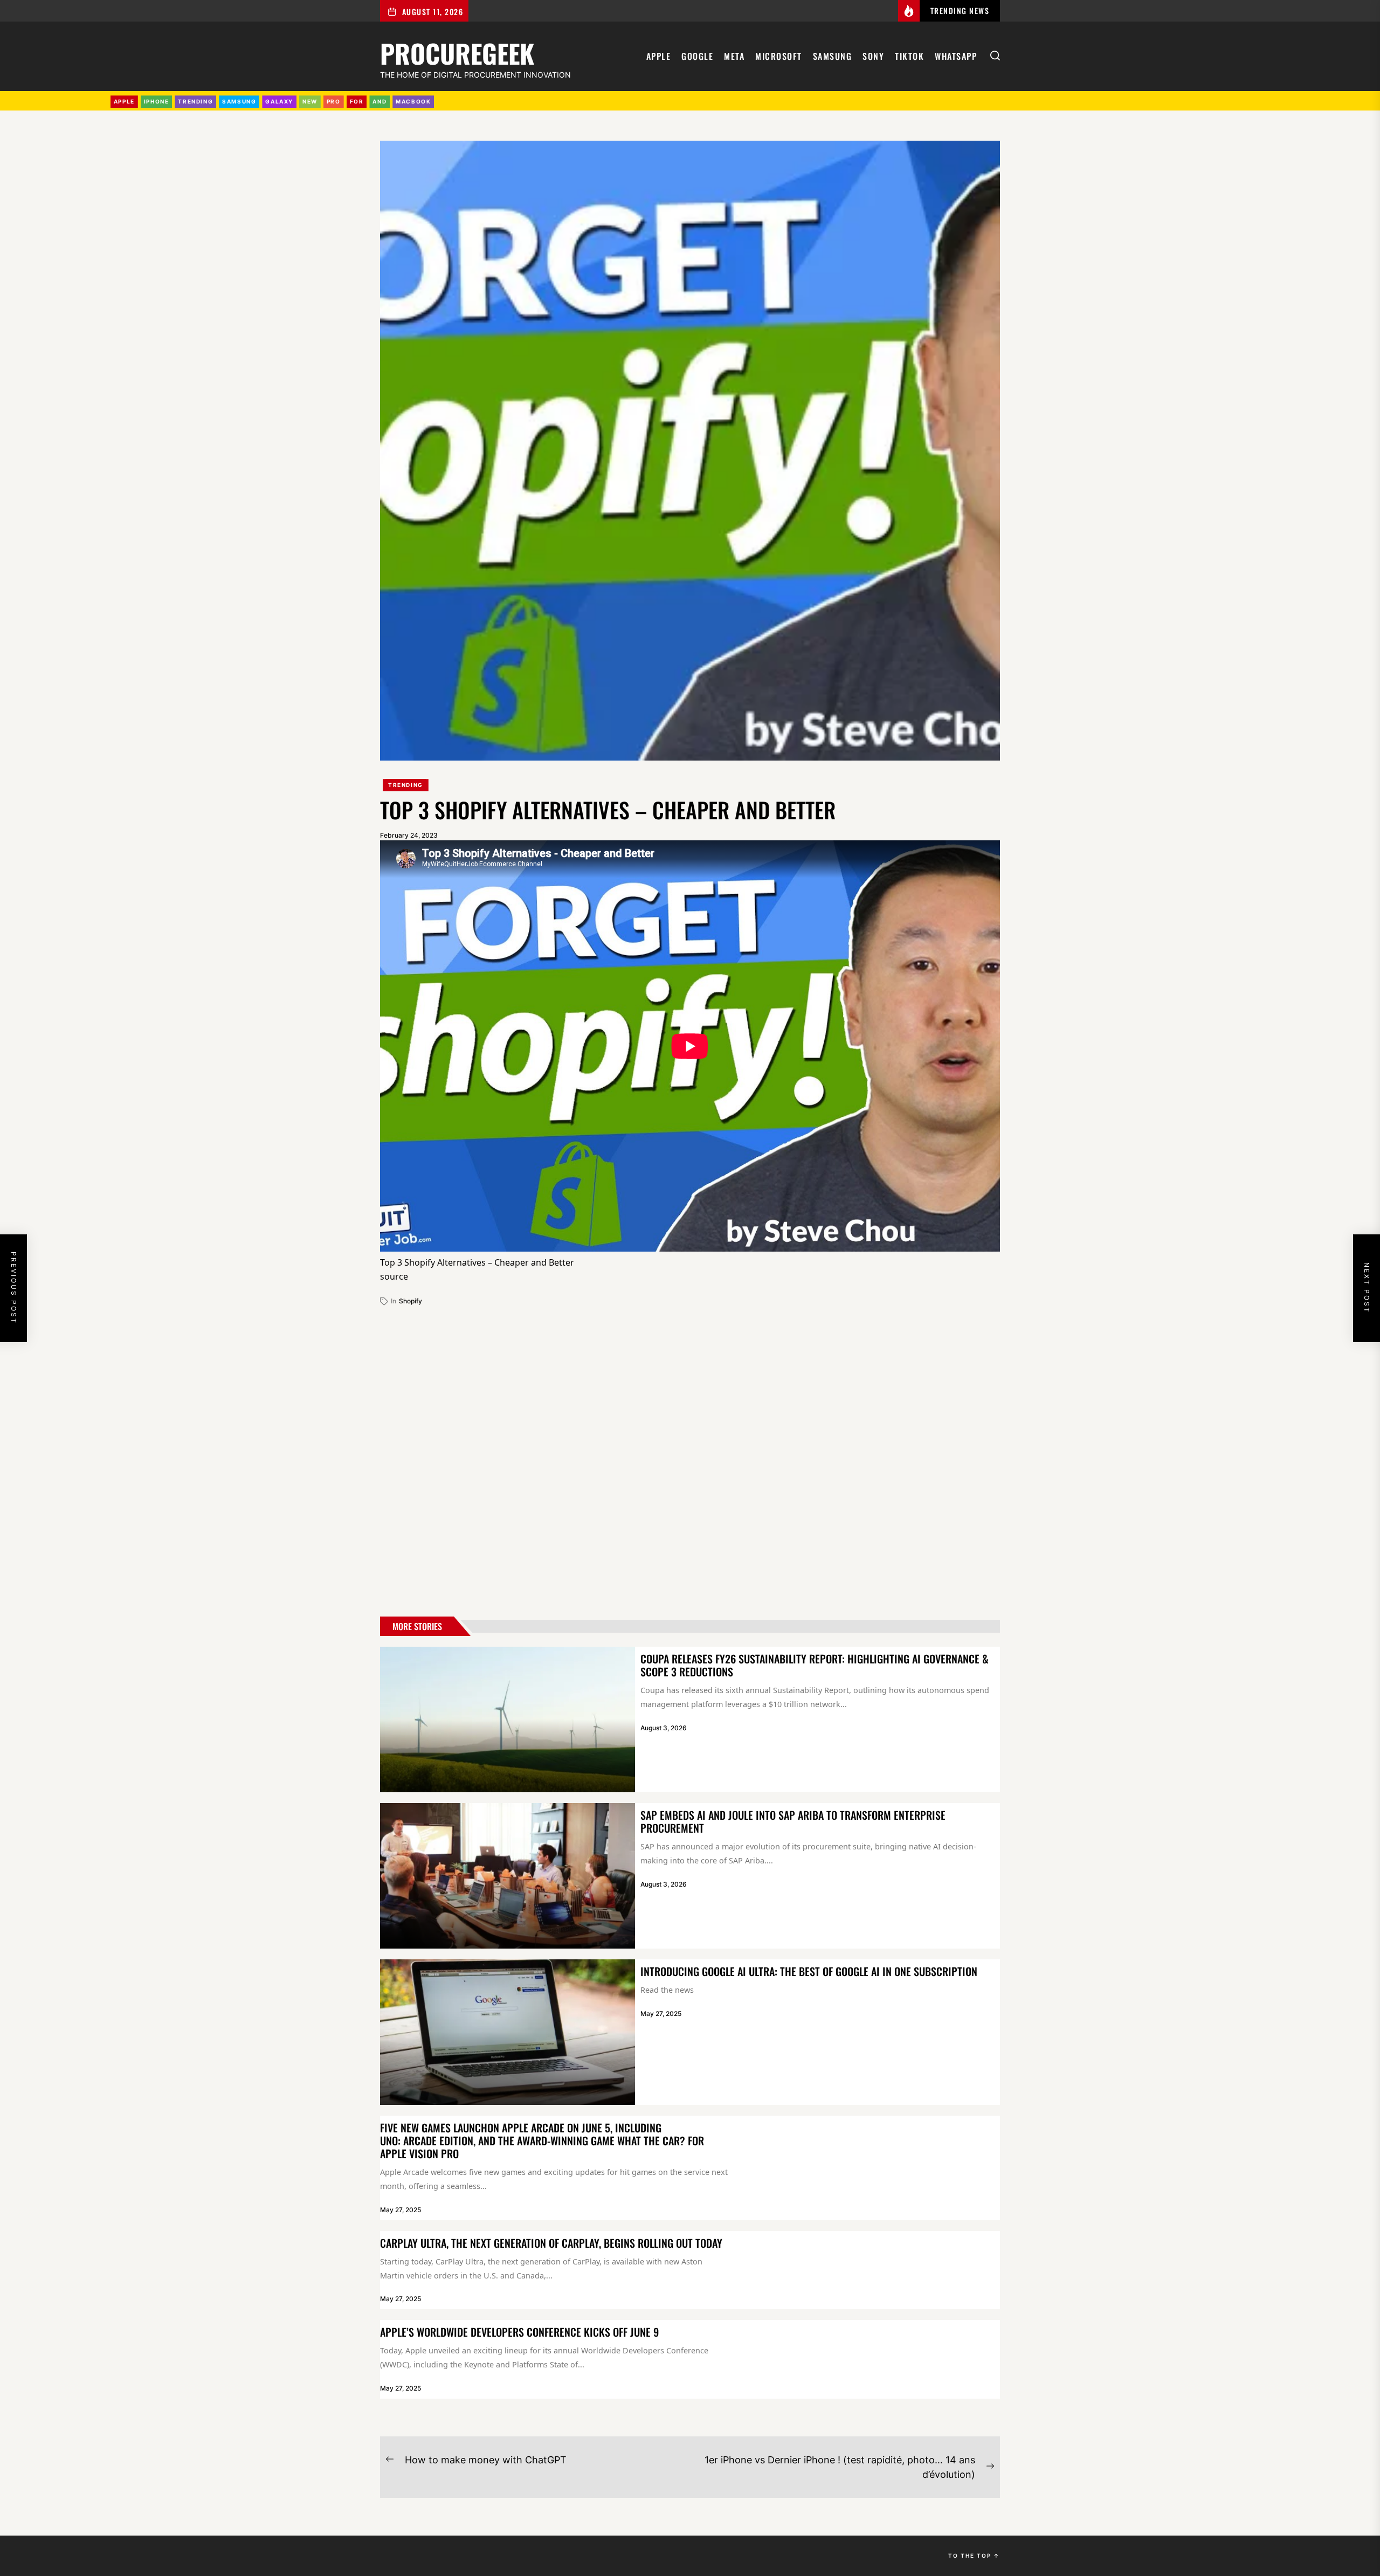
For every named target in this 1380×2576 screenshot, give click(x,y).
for (357, 101)
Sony (873, 56)
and (379, 101)
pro (334, 101)
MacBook (413, 101)
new (310, 101)
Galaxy (279, 101)
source (394, 1276)
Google (697, 56)
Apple (659, 56)
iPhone (157, 101)
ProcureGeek (457, 51)
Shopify (410, 1301)
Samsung (833, 56)
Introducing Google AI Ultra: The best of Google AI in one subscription (809, 1971)
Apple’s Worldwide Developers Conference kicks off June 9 (519, 2332)
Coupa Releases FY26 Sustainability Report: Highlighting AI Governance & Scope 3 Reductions (815, 1665)
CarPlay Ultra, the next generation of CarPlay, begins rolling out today (551, 2243)
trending (195, 101)
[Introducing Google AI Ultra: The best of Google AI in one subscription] (508, 2032)
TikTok (909, 56)
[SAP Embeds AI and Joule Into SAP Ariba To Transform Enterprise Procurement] (508, 1876)
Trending (406, 785)
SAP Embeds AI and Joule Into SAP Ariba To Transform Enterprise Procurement (793, 1821)
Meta (734, 56)
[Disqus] (690, 1457)
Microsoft (779, 56)
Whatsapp (956, 56)
